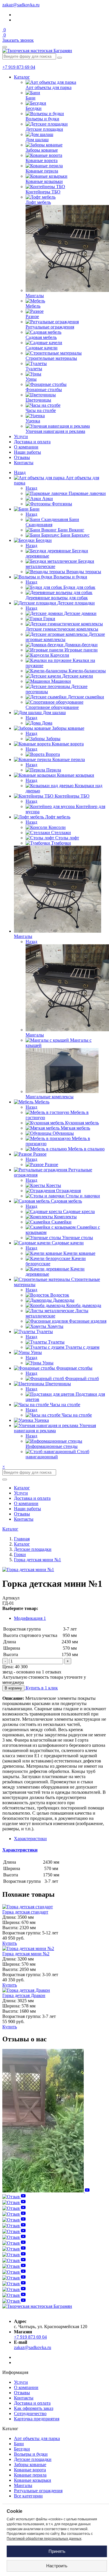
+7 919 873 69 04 (19, 67)
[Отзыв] (46, 2191)
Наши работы (27, 452)
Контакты (24, 463)
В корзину (13, 1688)
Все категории (28, 2496)
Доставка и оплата (32, 442)
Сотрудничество (30, 2413)
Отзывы (22, 457)
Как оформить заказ (34, 2408)
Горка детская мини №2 (26, 1954)
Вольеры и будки (31, 2454)
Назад (20, 472)
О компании (26, 447)
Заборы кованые (30, 2465)
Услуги (21, 436)
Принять (57, 2551)
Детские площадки (33, 2459)
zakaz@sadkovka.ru (21, 5)
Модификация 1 (30, 1618)
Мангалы (23, 2485)
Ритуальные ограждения (38, 2491)
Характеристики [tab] (30, 1839)
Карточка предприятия (37, 2419)
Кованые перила (30, 2475)
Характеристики (20, 1850)
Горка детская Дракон (24, 1995)
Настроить (57, 2566)
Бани (19, 2444)
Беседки (22, 2449)
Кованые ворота (30, 2470)
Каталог (22, 77)
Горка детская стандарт (25, 1912)
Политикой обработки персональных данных (44, 2539)
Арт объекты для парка (37, 2438)
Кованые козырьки (33, 2480)
